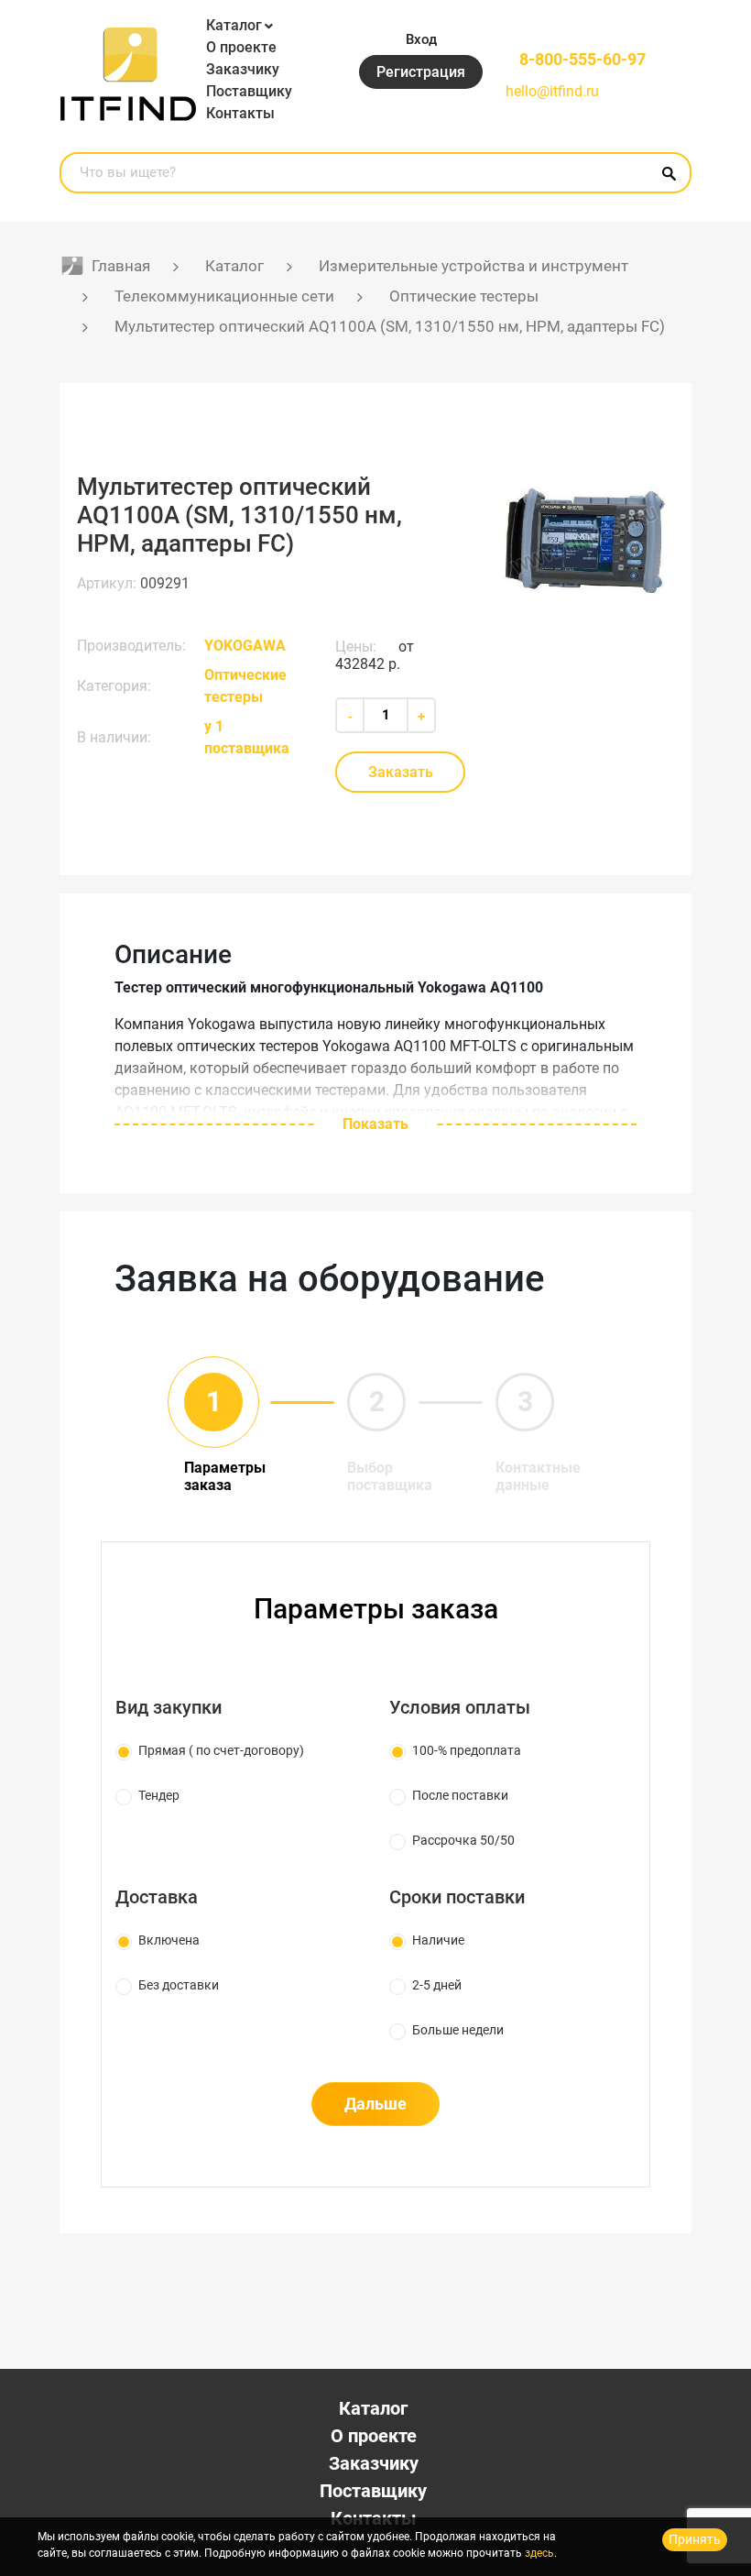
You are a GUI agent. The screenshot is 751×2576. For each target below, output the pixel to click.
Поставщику (249, 91)
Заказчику (243, 69)
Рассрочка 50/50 (463, 1840)
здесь (539, 2553)
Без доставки (179, 1985)
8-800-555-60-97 (582, 59)
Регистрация (421, 72)
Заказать (401, 772)
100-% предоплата (467, 1750)
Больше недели (458, 2030)
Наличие (438, 1940)
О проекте (241, 47)
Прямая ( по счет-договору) (221, 1750)
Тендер (159, 1795)
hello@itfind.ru (552, 91)
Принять (695, 2539)
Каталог (234, 25)
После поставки (460, 1795)
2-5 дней (437, 1985)
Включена (169, 1940)
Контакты (240, 113)
